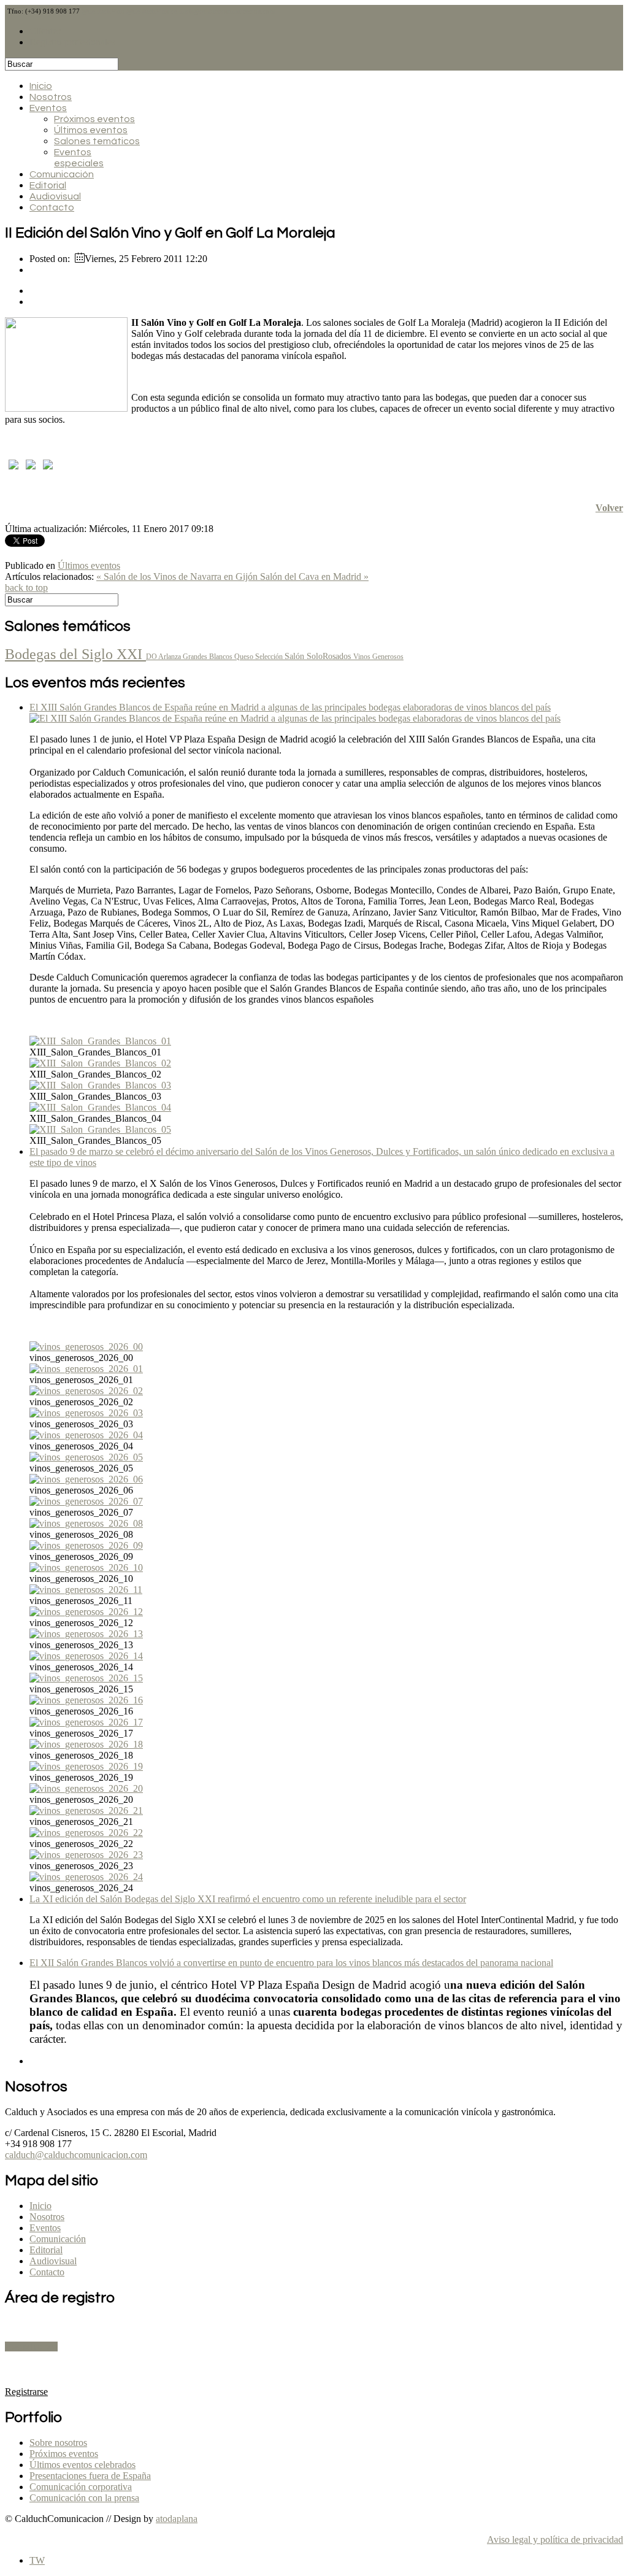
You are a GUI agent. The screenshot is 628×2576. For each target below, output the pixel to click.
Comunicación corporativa (81, 2487)
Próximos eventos (94, 119)
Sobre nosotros (58, 2443)
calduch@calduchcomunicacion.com (76, 2155)
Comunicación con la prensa (84, 2498)
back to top (26, 588)
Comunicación (62, 174)
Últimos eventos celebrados (82, 2465)
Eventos (48, 108)
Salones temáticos (97, 141)
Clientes (45, 31)
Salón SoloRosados (319, 656)
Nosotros (51, 97)
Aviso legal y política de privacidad (555, 2539)
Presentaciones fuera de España (90, 2476)
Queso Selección (259, 657)
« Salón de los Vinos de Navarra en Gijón (178, 577)
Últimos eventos (91, 130)
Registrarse (31, 2347)
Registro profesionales (72, 42)
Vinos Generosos (378, 657)
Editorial (48, 185)
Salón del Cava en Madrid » (314, 577)
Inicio (41, 86)
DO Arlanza (164, 657)
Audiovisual (55, 196)
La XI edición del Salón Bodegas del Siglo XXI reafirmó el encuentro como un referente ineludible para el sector (248, 1899)
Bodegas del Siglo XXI (75, 654)
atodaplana (177, 2519)
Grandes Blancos (209, 657)
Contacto (52, 207)
